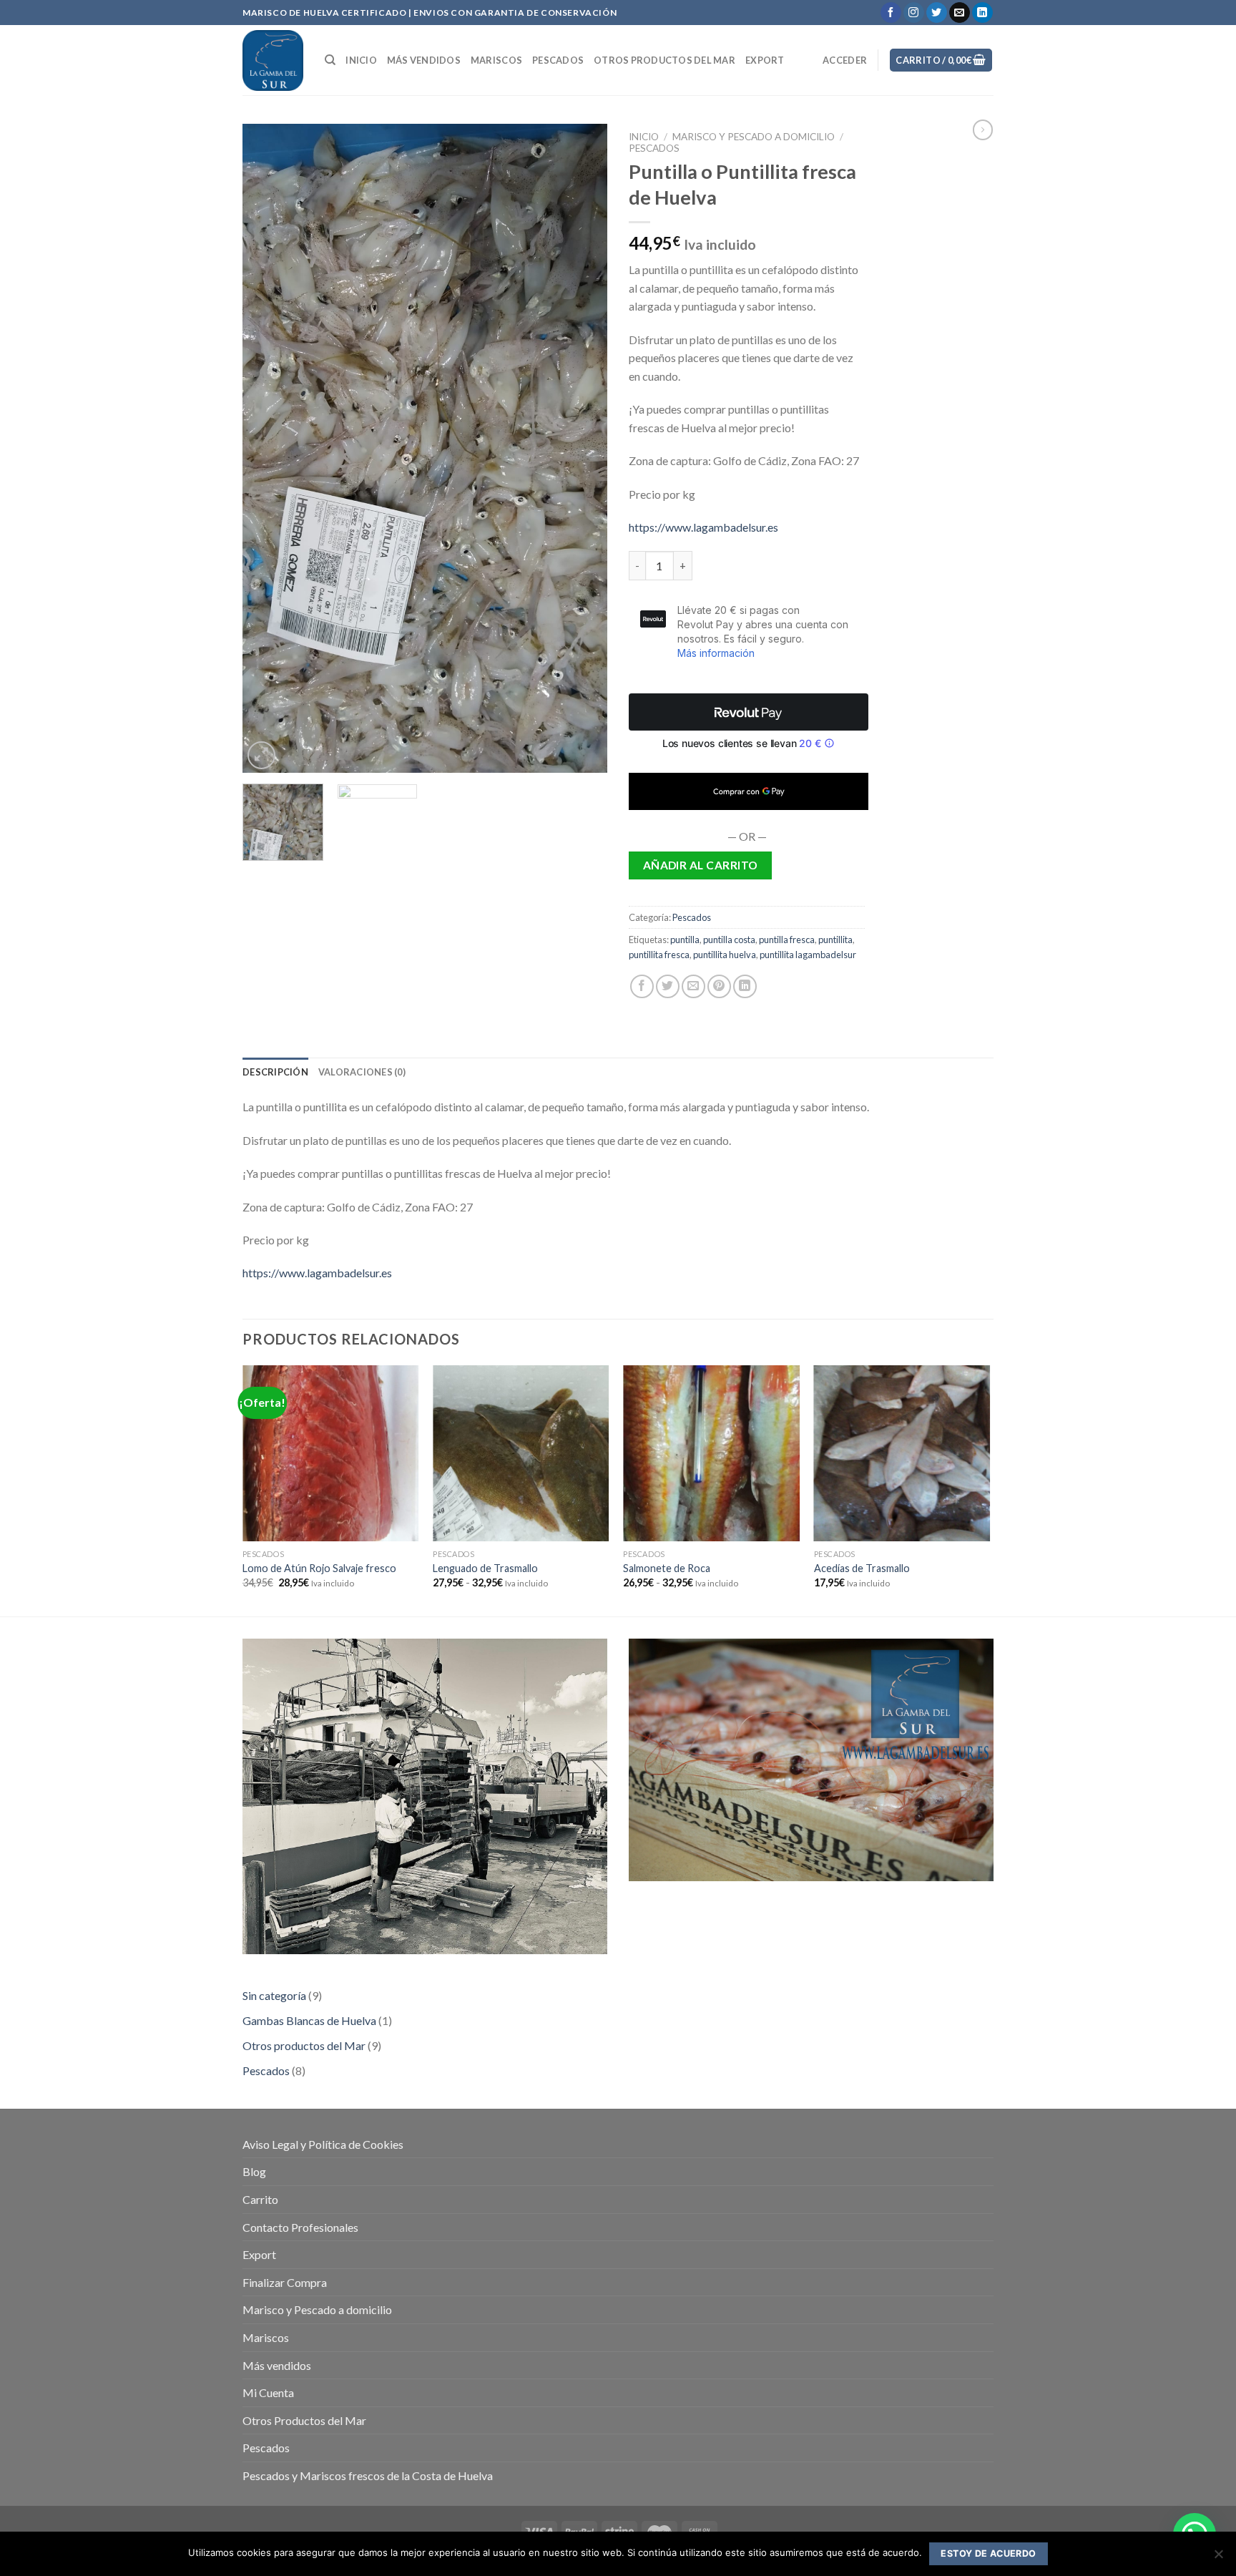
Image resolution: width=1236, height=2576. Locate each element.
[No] (1218, 2558)
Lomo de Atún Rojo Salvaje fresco (319, 1568)
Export (765, 60)
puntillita (835, 940)
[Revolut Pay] (749, 712)
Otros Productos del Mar (664, 60)
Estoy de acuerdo (988, 2553)
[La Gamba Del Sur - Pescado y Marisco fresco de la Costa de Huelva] (273, 60)
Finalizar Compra (285, 2282)
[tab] (275, 1072)
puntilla (685, 940)
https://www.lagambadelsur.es (703, 527)
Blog (254, 2171)
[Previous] (268, 448)
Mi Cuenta (268, 2392)
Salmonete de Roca (667, 1568)
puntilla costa (729, 940)
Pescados (558, 60)
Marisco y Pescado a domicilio (754, 137)
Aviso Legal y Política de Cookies (323, 2144)
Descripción (275, 1072)
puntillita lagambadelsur (808, 955)
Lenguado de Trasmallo (485, 1568)
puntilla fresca (787, 940)
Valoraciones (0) (362, 1072)
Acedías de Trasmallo (862, 1568)
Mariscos (496, 60)
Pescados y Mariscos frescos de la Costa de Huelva (368, 2475)
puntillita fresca (659, 955)
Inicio (361, 60)
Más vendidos (424, 60)
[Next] (582, 448)
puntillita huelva (725, 955)
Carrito (260, 2199)
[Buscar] (330, 60)
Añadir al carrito (701, 865)
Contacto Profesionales (300, 2227)
